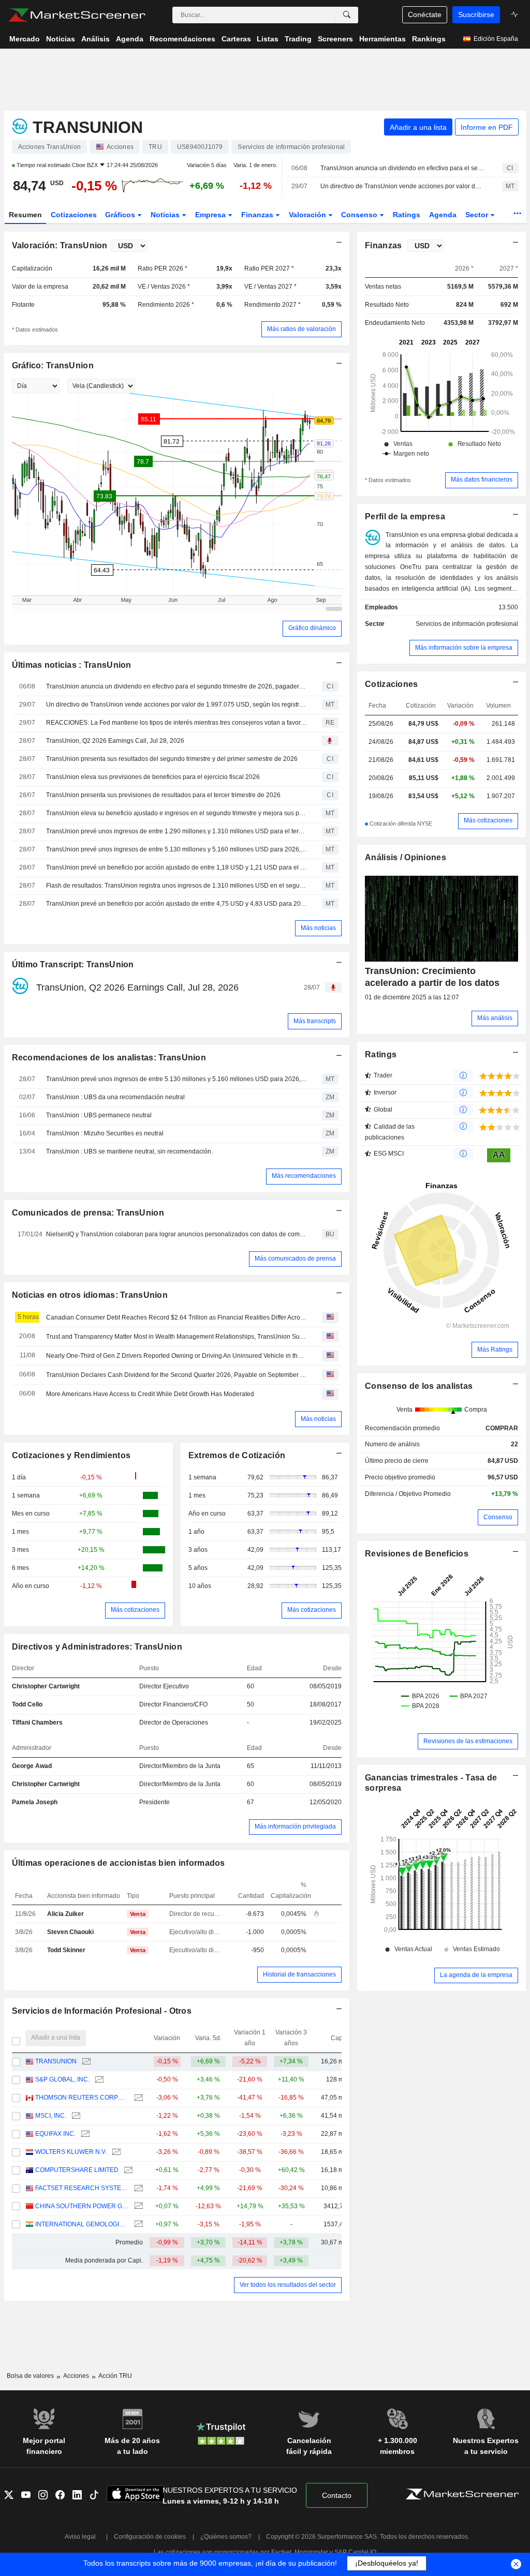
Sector (478, 215)
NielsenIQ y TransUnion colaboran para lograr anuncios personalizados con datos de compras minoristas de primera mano (176, 1234)
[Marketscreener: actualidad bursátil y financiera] (77, 15)
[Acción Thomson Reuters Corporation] (137, 2098)
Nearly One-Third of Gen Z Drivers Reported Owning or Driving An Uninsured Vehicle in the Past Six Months (176, 1356)
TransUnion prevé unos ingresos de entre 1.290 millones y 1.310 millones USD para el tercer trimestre (176, 831)
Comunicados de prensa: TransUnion (88, 1213)
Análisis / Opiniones (406, 857)
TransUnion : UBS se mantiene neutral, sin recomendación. (129, 1151)
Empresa (211, 215)
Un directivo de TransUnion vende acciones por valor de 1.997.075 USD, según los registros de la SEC (402, 186)
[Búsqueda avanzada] (347, 15)
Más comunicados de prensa (295, 1259)
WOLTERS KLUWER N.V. (71, 2152)
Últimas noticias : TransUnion (72, 665)
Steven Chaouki (70, 1932)
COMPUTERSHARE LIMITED (77, 2170)
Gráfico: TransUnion (53, 365)
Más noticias (318, 928)
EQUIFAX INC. (55, 2134)
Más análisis (495, 1018)
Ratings (407, 215)
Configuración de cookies (150, 2537)
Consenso (360, 215)
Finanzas (258, 215)
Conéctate (425, 14)
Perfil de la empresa (405, 516)
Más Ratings (495, 1350)
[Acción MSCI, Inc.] (75, 2116)
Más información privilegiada (295, 1826)
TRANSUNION (56, 2061)
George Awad (32, 1766)
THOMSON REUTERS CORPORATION (82, 2098)
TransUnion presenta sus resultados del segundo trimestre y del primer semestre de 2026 (172, 759)
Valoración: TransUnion (60, 245)
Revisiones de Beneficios (417, 1554)
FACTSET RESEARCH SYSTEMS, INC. (82, 2188)
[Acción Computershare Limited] (127, 2170)
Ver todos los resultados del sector (288, 2285)
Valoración (308, 215)
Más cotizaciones (135, 1610)
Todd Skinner (66, 1950)
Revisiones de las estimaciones (468, 1741)
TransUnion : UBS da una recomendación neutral (115, 1097)
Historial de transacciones (299, 1974)
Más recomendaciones (304, 1176)
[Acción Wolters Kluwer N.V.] (115, 2152)
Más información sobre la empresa (464, 648)
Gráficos (121, 215)
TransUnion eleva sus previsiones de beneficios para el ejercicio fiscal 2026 (153, 777)
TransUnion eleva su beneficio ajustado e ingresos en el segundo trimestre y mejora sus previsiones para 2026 (176, 813)
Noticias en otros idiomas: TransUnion (90, 1295)
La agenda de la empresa (476, 1975)
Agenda (443, 215)
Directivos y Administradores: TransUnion (97, 1647)
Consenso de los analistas (419, 1386)
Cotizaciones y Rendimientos (71, 1455)
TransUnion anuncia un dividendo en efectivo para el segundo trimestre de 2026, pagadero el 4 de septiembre (402, 168)
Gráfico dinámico (312, 628)
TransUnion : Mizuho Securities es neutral (105, 1133)
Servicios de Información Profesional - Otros (102, 2011)
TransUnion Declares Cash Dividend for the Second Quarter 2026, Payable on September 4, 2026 (176, 1375)
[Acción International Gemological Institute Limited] (137, 2225)
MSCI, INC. (51, 2116)
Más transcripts (315, 1021)
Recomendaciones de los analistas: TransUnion (109, 1058)
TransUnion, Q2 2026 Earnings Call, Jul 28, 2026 (115, 741)
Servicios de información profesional (467, 624)
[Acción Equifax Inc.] (84, 2134)
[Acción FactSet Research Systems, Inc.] (137, 2188)
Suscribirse (476, 14)
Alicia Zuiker (65, 1914)
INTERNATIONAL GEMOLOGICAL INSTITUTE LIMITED (82, 2224)
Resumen (25, 215)
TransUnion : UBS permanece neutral (99, 1115)
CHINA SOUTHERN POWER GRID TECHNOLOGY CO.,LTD (82, 2206)
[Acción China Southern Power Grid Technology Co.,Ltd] (137, 2206)
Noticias (166, 215)
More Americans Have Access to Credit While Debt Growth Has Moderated (150, 1394)
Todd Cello (27, 1704)
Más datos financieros (482, 480)
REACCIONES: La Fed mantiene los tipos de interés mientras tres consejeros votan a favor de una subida (176, 723)
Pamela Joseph (35, 1802)
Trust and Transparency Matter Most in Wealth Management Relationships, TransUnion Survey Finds (176, 1337)
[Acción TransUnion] (85, 2062)
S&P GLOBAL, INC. (62, 2079)
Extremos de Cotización (237, 1455)
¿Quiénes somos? (226, 2537)
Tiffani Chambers (37, 1723)
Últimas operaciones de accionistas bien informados (119, 1863)
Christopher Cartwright (46, 1686)
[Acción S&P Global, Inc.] (98, 2080)
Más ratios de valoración (301, 329)
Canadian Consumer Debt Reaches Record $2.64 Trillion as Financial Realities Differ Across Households (176, 1317)
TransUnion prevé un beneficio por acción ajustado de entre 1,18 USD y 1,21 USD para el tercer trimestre (176, 867)
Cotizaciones (74, 215)
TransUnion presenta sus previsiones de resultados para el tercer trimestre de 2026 (163, 795)
